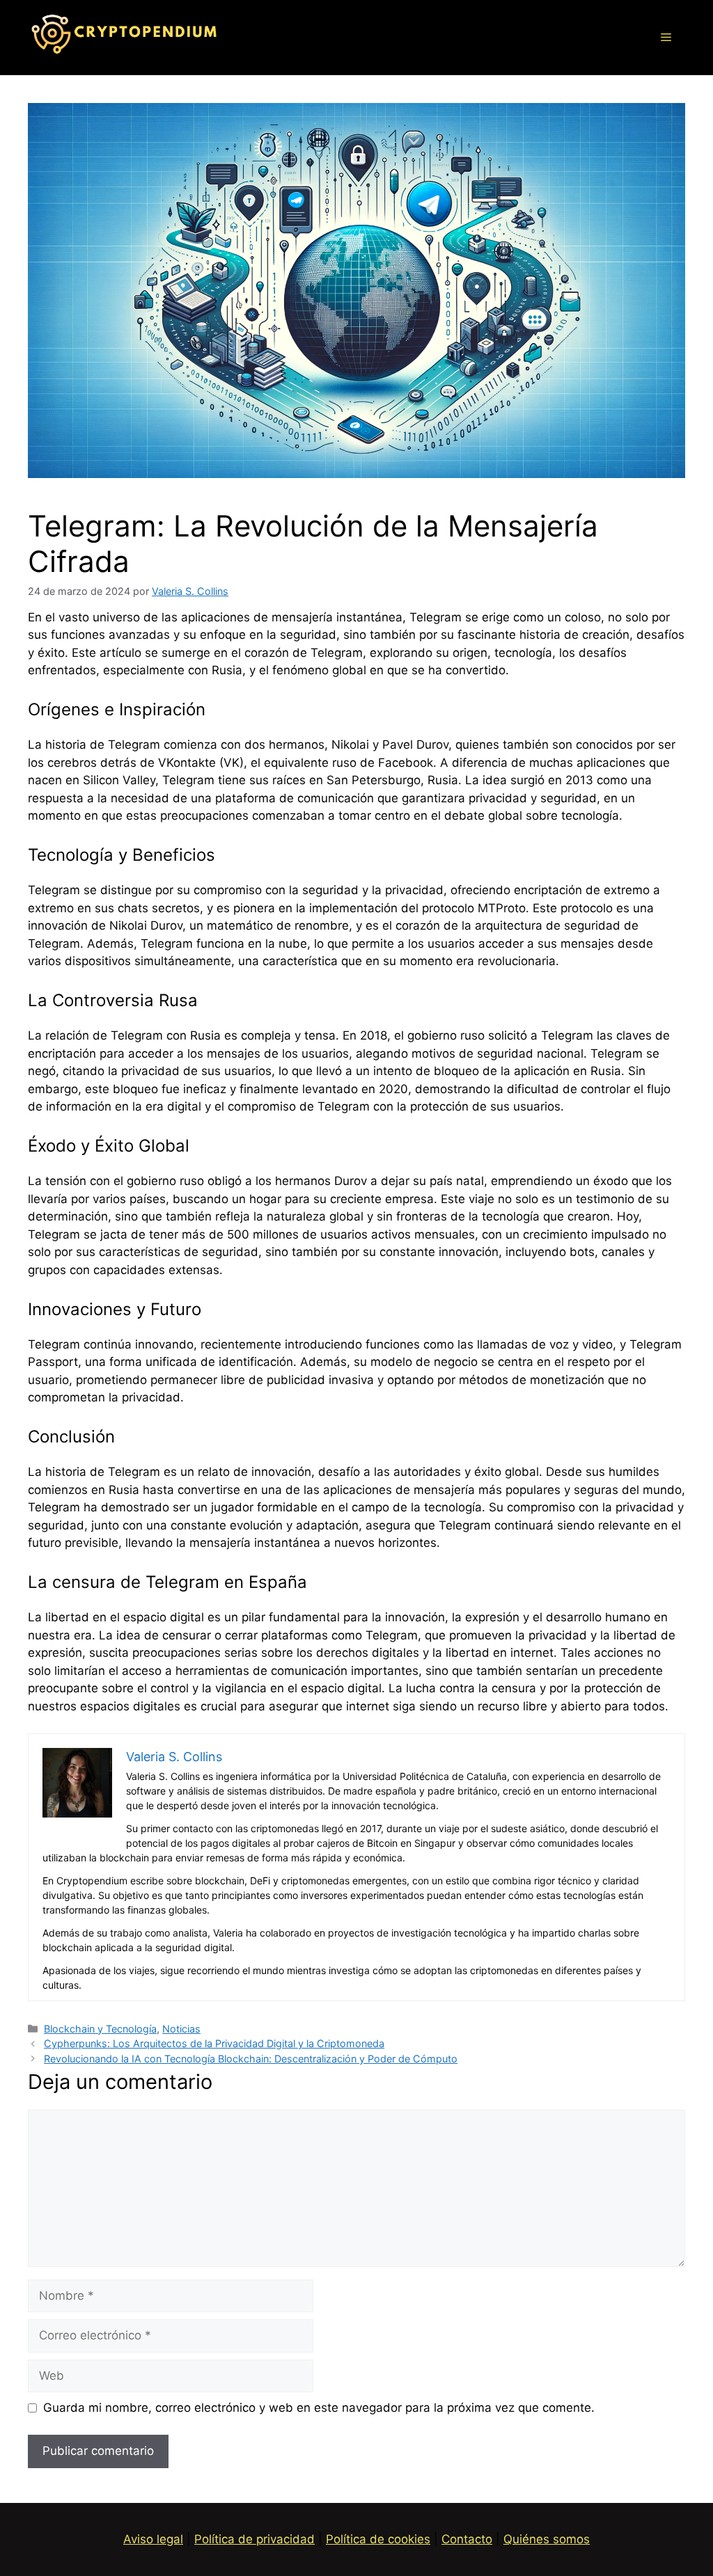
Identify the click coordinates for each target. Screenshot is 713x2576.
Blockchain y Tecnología (100, 2029)
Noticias (181, 2029)
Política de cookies (378, 2539)
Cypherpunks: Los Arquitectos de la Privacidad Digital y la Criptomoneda (214, 2043)
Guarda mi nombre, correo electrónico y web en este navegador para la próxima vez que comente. (319, 2408)
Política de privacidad (254, 2539)
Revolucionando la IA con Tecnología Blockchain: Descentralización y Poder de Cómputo (251, 2059)
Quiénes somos (547, 2539)
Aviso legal (153, 2539)
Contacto (467, 2539)
